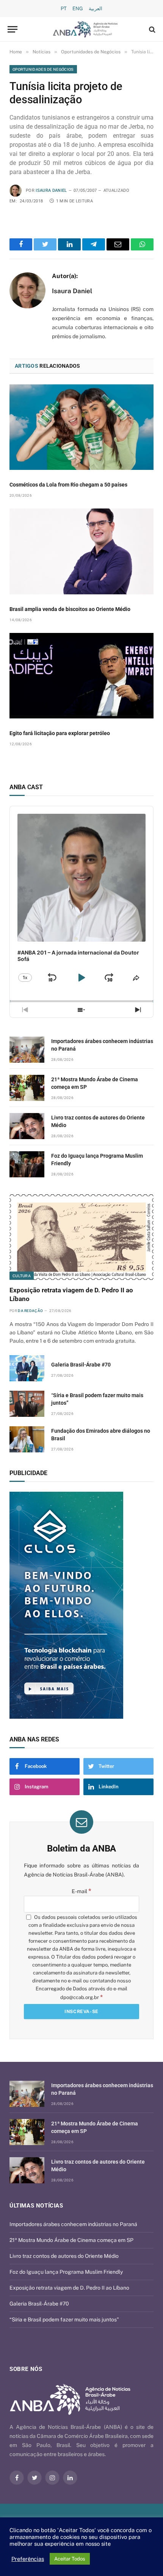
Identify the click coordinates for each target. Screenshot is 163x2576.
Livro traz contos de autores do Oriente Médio (64, 2256)
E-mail (81, 1891)
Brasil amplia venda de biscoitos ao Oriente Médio (70, 609)
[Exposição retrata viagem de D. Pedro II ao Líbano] (81, 1237)
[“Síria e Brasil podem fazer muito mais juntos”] (27, 1404)
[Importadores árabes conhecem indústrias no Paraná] (27, 1050)
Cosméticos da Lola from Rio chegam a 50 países (68, 485)
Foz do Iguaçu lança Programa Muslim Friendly (66, 2272)
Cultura (22, 1276)
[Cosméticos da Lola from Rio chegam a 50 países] (81, 427)
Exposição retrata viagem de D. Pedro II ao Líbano (69, 2288)
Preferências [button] (28, 2559)
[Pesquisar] (151, 29)
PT (64, 9)
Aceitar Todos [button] (70, 2559)
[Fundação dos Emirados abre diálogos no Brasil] (27, 1439)
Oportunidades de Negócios (43, 69)
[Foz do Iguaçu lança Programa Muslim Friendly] (27, 1164)
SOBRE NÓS (26, 2369)
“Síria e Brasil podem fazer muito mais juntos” (64, 2319)
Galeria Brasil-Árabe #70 (81, 1365)
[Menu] (13, 29)
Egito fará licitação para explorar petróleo (60, 733)
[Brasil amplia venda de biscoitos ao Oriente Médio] (81, 551)
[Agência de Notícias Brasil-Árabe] (85, 29)
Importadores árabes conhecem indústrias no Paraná (73, 2224)
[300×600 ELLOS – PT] (81, 1605)
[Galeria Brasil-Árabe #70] (27, 1368)
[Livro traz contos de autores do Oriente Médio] (27, 1126)
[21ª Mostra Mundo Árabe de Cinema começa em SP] (27, 1088)
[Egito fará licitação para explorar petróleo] (81, 676)
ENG (78, 9)
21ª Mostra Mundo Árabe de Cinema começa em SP (71, 2240)
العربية (96, 9)
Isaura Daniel (51, 190)
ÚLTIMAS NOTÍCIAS (36, 2206)
